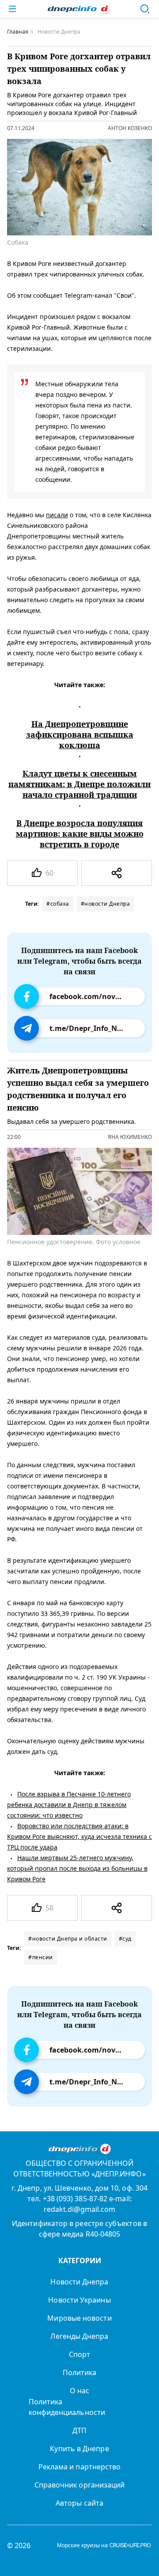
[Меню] (12, 9)
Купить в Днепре (79, 2449)
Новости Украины (79, 2300)
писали (57, 515)
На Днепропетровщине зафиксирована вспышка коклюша (80, 734)
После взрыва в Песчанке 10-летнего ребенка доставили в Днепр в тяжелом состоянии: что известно (69, 1805)
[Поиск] (145, 9)
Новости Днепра (79, 2282)
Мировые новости (79, 2318)
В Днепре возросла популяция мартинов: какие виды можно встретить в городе (80, 834)
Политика (80, 2372)
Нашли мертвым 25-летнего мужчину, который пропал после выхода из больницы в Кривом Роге (77, 1868)
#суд (125, 1939)
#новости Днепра (106, 904)
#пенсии (41, 1957)
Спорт (79, 2354)
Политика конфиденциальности (67, 2407)
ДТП (79, 2430)
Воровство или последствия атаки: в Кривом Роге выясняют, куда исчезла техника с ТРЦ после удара (79, 1836)
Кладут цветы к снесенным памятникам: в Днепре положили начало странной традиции (79, 784)
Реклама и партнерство (80, 2467)
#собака (58, 904)
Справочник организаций (80, 2485)
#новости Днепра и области (68, 1939)
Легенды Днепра (79, 2336)
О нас (79, 2391)
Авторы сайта (79, 2503)
